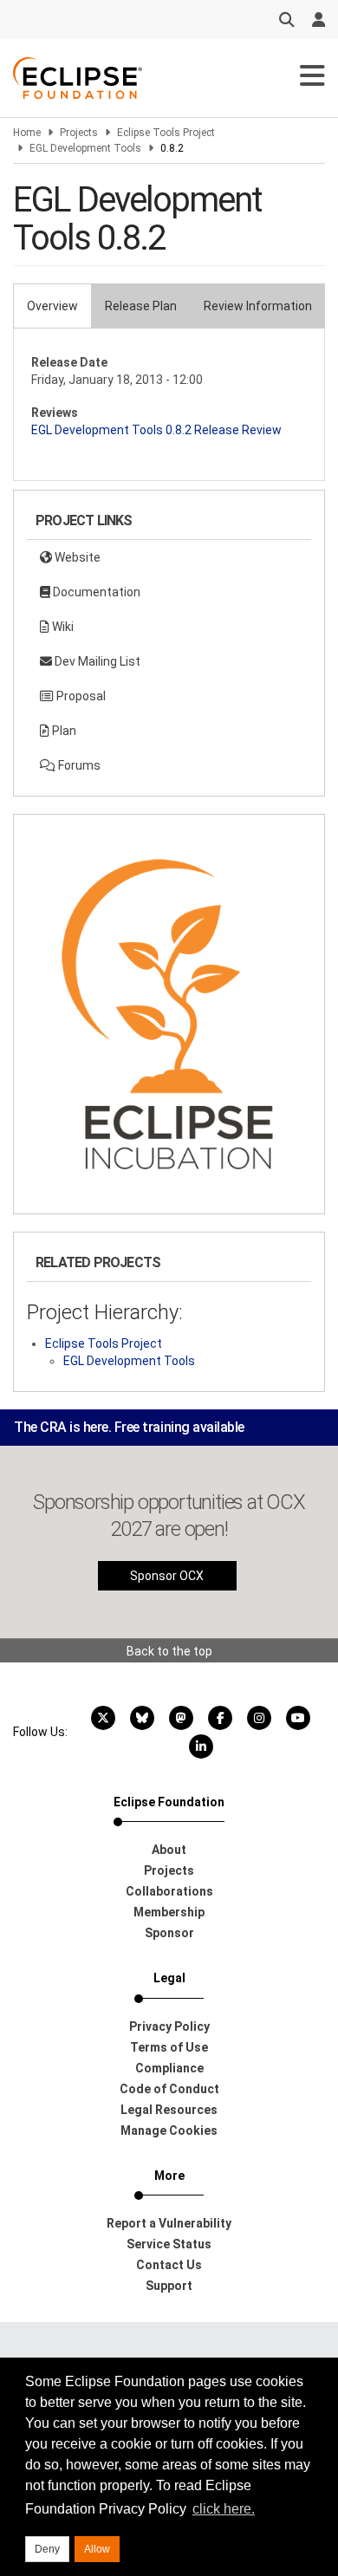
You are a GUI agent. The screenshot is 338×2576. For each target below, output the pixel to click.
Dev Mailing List (96, 661)
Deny (47, 2549)
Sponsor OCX (167, 1576)
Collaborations (169, 1891)
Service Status (169, 2244)
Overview (52, 306)
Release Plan (141, 306)
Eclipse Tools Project (166, 133)
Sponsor (169, 1933)
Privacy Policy (169, 2026)
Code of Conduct (169, 2089)
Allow (97, 2549)
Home (27, 133)
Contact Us (169, 2265)
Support (169, 2286)
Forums (78, 765)
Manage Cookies (169, 2130)
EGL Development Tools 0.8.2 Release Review (156, 430)
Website (76, 557)
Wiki (62, 627)
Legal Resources (169, 2110)
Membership (169, 1912)
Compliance (169, 2068)
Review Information (258, 306)
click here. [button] (224, 2509)
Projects (79, 133)
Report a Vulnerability (169, 2223)
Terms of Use (169, 2047)
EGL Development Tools (85, 148)
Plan (63, 731)
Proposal (80, 696)
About (169, 1850)
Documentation (95, 592)
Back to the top (169, 1651)
